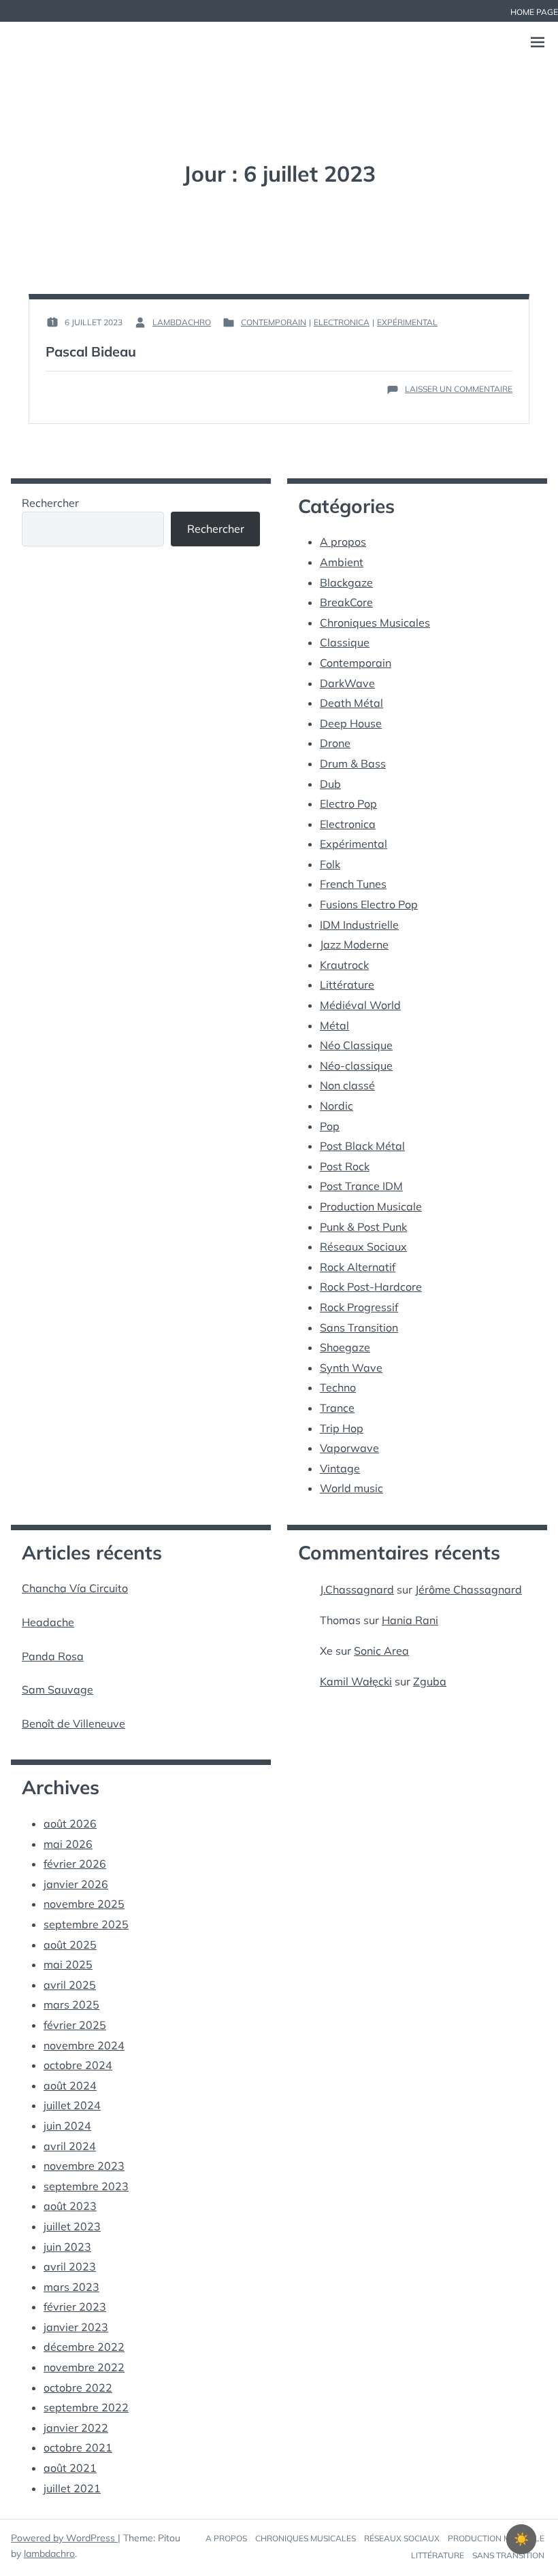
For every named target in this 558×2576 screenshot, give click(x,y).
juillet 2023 (72, 2226)
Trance (337, 1408)
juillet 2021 (72, 2488)
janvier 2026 (76, 1884)
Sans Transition (359, 1327)
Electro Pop (348, 804)
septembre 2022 (86, 2407)
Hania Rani (410, 1620)
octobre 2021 (78, 2447)
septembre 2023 (86, 2186)
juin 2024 (67, 2126)
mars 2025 (71, 2004)
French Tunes (353, 884)
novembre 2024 (84, 2045)
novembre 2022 (84, 2367)
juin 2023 (67, 2247)
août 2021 (70, 2468)
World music (351, 1488)
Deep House (351, 723)
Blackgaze (346, 582)
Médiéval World (360, 1005)
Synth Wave (351, 1368)
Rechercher (50, 503)
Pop (330, 1126)
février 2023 (75, 2307)
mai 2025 (68, 1964)
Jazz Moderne (354, 944)
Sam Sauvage (58, 1689)
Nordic (337, 1106)
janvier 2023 (76, 2327)
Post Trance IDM (361, 1186)
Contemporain (274, 322)
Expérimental (407, 322)
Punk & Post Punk (363, 1227)
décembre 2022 (84, 2347)
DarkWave (347, 683)
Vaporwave (349, 1448)
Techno (338, 1387)
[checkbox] (521, 2539)
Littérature (347, 985)
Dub (330, 784)
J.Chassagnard (357, 1589)
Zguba (430, 1681)
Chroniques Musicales (375, 623)
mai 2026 (68, 1844)
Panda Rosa (53, 1656)
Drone (335, 743)
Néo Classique (356, 1045)
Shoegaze (345, 1347)
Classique (345, 642)
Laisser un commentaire (459, 389)
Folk (330, 864)
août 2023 (70, 2206)
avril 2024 (70, 2146)
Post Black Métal (362, 1146)
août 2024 (70, 2085)
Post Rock (345, 1166)
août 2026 (70, 1823)
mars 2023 (71, 2287)
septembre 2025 (86, 1924)
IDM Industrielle (359, 925)
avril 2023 (70, 2266)
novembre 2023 (84, 2166)
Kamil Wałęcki (356, 1681)
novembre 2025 (84, 1904)
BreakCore (346, 602)
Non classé (347, 1085)
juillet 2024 (72, 2105)
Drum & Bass (353, 763)
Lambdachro (182, 322)
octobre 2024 (78, 2065)
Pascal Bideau (91, 351)
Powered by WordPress (64, 2538)
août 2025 (70, 1945)
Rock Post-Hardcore (371, 1287)
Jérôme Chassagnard (469, 1589)
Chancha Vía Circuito (75, 1588)
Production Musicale (371, 1206)
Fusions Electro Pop (369, 904)
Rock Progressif (359, 1307)
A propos (343, 542)
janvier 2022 (76, 2428)
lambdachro (49, 2554)
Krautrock (344, 965)
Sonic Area (381, 1651)
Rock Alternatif (358, 1267)
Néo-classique (356, 1066)
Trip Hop (342, 1428)
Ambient (342, 562)
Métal (334, 1025)
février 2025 (75, 2025)
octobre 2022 (78, 2388)
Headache (48, 1622)
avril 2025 (70, 1985)
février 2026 (75, 1864)
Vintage (340, 1468)
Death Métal (351, 703)
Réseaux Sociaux (363, 1246)
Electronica (342, 322)
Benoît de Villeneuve (73, 1723)
